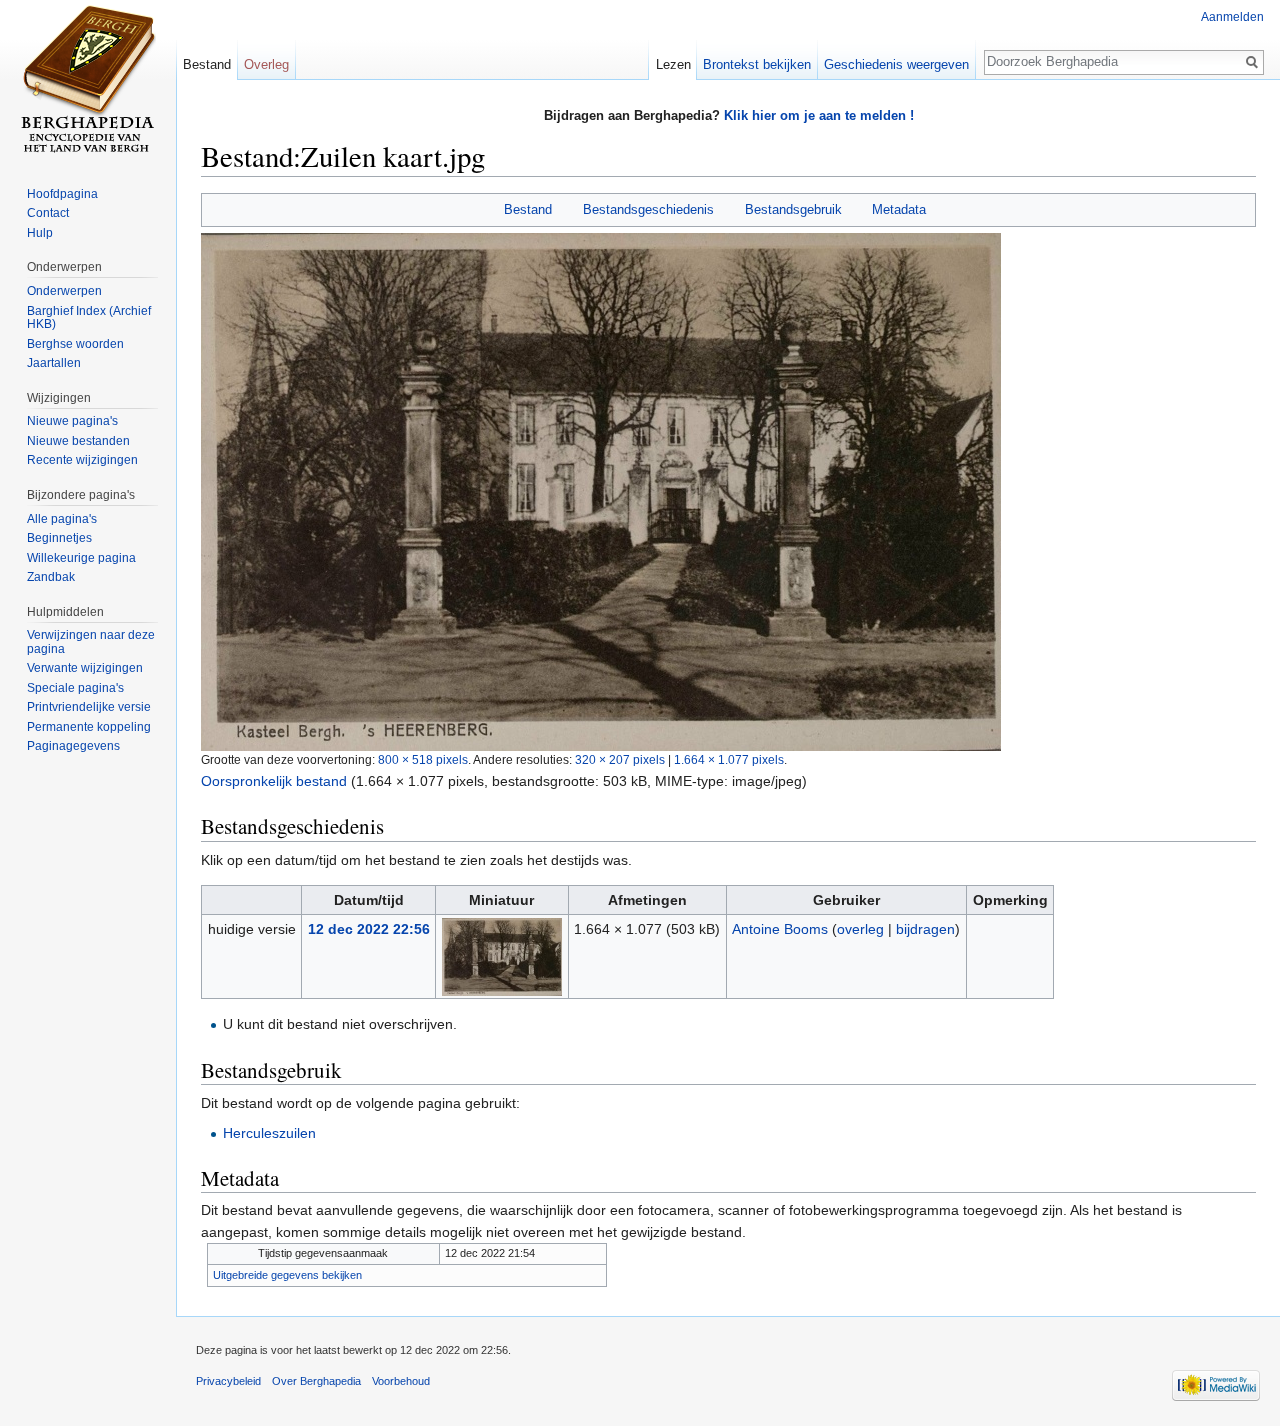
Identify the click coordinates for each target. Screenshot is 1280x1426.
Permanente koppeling (89, 727)
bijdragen (925, 929)
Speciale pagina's (75, 688)
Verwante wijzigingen (85, 668)
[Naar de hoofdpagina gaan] (88, 80)
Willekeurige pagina (81, 558)
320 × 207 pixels (620, 759)
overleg (860, 929)
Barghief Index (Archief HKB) (89, 318)
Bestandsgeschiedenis (648, 209)
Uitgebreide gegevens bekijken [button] (287, 1275)
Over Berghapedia (316, 1381)
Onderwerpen (64, 291)
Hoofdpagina (62, 194)
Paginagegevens (73, 746)
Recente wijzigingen (82, 460)
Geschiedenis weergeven (896, 64)
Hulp (40, 233)
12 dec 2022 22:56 (369, 929)
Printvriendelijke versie (89, 707)
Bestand (528, 209)
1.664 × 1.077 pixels (729, 759)
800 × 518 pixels (423, 759)
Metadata (899, 209)
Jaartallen (54, 363)
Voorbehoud (401, 1381)
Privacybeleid (228, 1381)
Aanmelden (1232, 17)
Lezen (673, 64)
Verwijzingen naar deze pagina (91, 642)
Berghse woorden (75, 344)
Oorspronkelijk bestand (274, 781)
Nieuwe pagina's (72, 421)
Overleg (266, 64)
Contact (48, 213)
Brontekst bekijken (757, 64)
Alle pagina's (62, 519)
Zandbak (51, 577)
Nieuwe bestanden (78, 441)
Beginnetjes (59, 538)
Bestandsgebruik (793, 209)
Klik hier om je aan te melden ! (819, 115)
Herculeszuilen (269, 1133)
